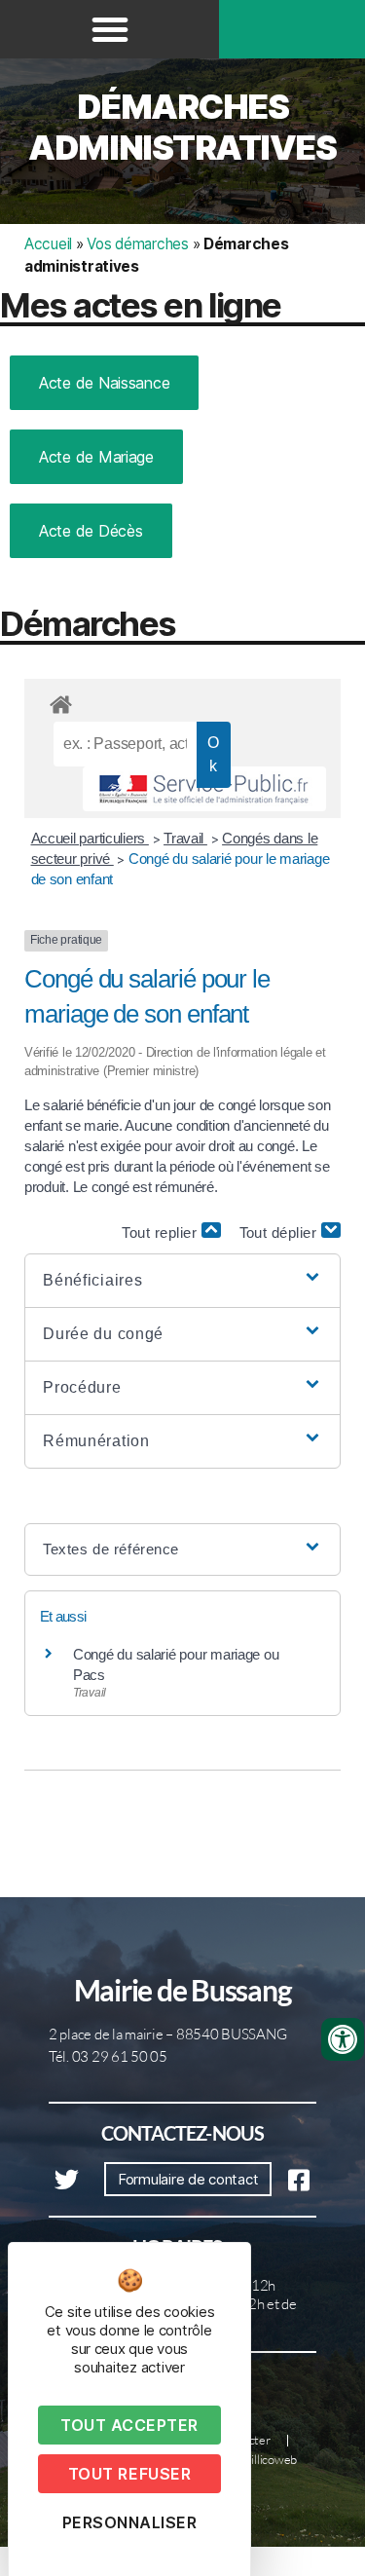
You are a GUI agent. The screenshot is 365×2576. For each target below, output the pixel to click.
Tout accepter (129, 2425)
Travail (185, 838)
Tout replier (162, 1232)
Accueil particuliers (90, 838)
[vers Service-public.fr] (204, 789)
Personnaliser (130, 2522)
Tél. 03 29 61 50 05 (108, 2056)
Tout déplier (281, 1232)
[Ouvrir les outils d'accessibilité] (343, 2039)
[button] (110, 29)
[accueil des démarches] (182, 701)
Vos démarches (138, 244)
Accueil (48, 244)
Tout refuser (129, 2474)
